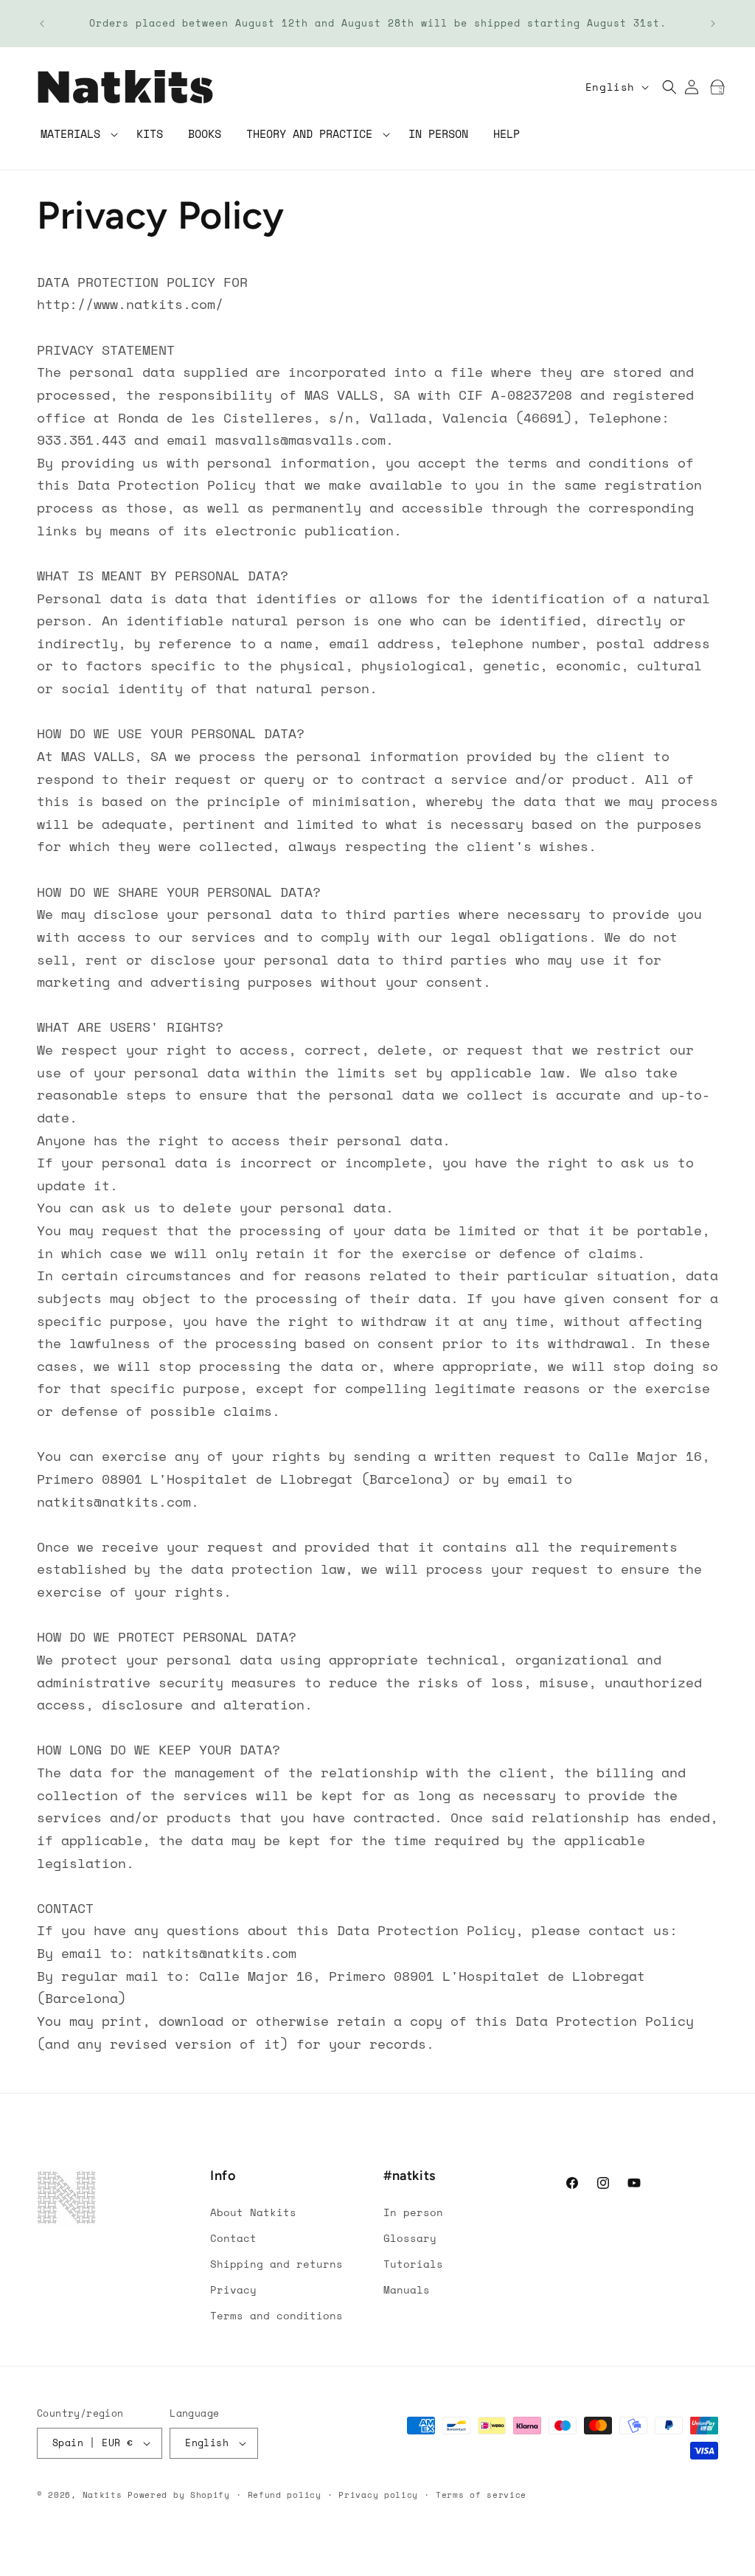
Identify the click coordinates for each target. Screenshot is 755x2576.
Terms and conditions (276, 2315)
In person (413, 2212)
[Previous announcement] (42, 24)
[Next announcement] (713, 24)
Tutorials (413, 2264)
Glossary (410, 2238)
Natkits (102, 2495)
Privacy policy (378, 2495)
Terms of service (481, 2495)
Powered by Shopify (179, 2495)
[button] (76, 135)
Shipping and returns (276, 2264)
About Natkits (253, 2212)
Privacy (233, 2289)
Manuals (407, 2289)
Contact (233, 2238)
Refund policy (285, 2495)
